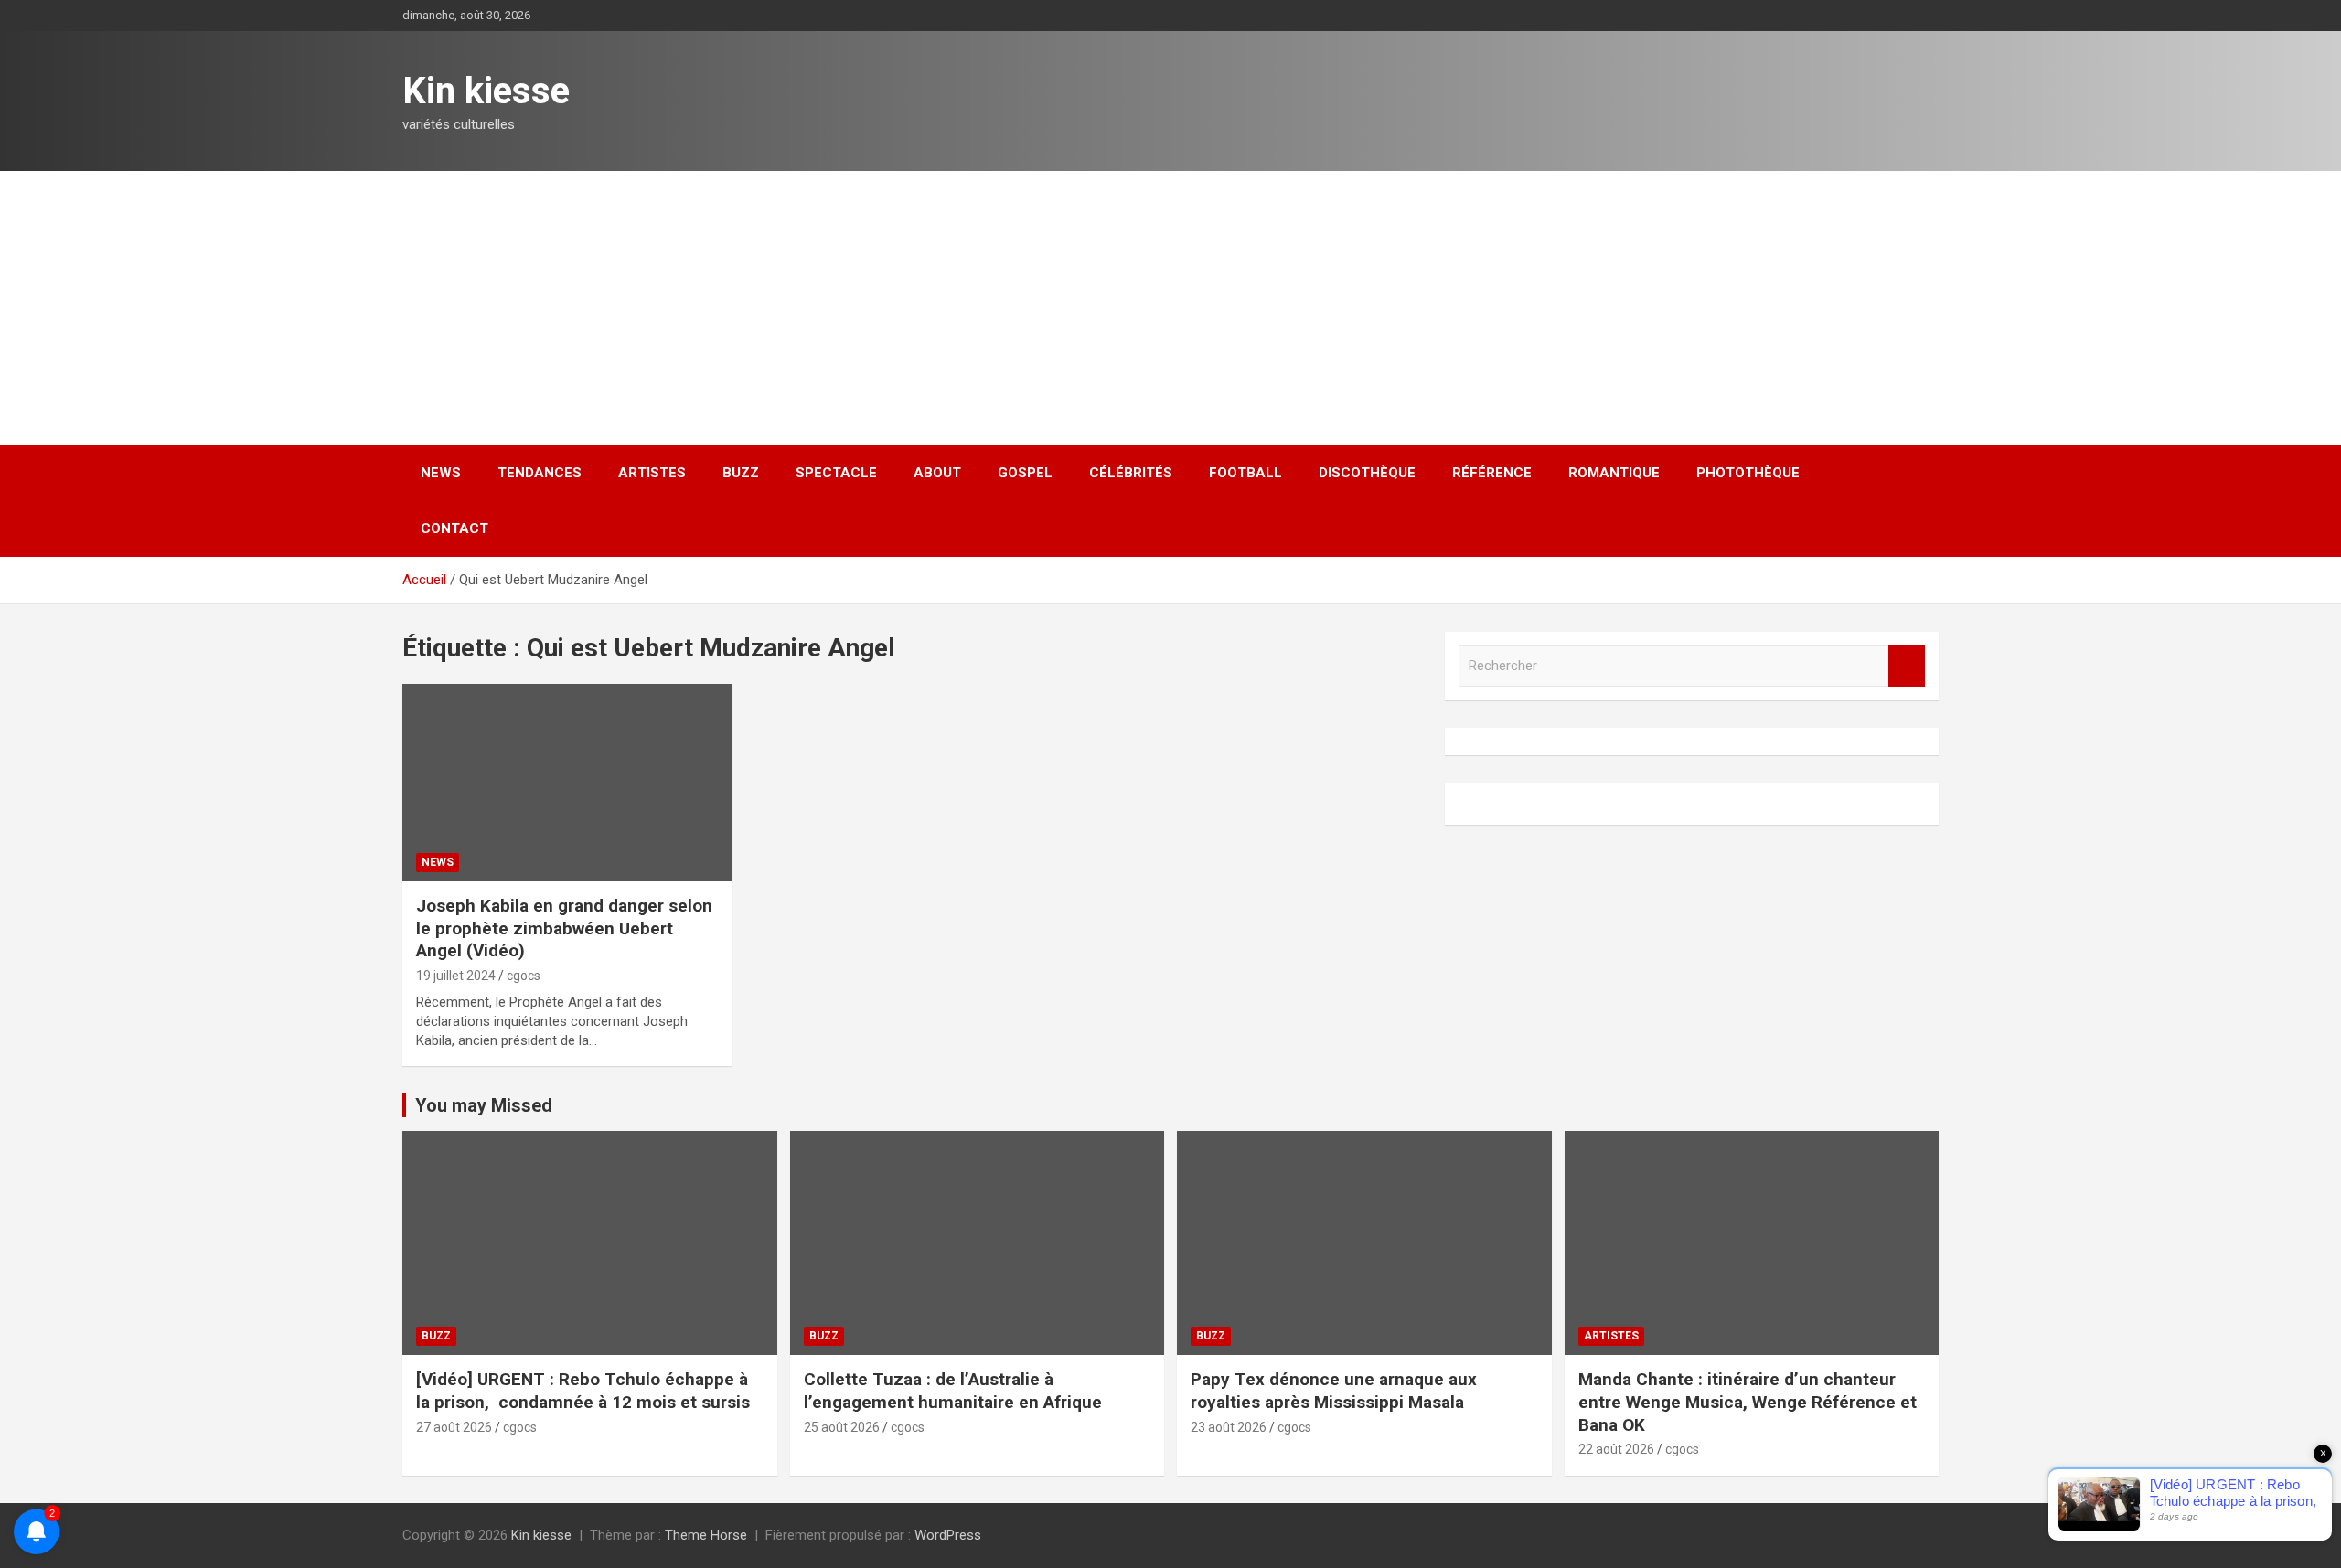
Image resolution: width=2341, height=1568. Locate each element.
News (441, 473)
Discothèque (1367, 473)
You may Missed (484, 1105)
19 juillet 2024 (456, 976)
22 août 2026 (1616, 1449)
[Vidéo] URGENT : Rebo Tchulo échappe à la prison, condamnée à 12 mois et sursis (585, 1391)
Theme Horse (706, 1535)
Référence (1492, 473)
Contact (454, 528)
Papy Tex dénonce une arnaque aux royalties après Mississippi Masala (1334, 1391)
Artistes (652, 473)
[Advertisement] (1170, 308)
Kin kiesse (486, 91)
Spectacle (836, 473)
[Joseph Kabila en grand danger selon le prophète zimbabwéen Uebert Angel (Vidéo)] (567, 783)
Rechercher (1907, 666)
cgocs (524, 976)
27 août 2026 (454, 1427)
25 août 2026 (842, 1427)
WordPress (948, 1535)
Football (1245, 473)
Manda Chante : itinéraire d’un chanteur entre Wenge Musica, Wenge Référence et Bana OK (1748, 1402)
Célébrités (1131, 473)
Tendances (540, 473)
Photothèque (1748, 473)
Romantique (1614, 473)
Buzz (741, 473)
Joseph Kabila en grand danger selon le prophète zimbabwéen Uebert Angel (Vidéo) (564, 928)
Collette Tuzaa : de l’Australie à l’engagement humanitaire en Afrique (953, 1391)
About (937, 473)
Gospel (1025, 473)
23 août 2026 (1229, 1427)
